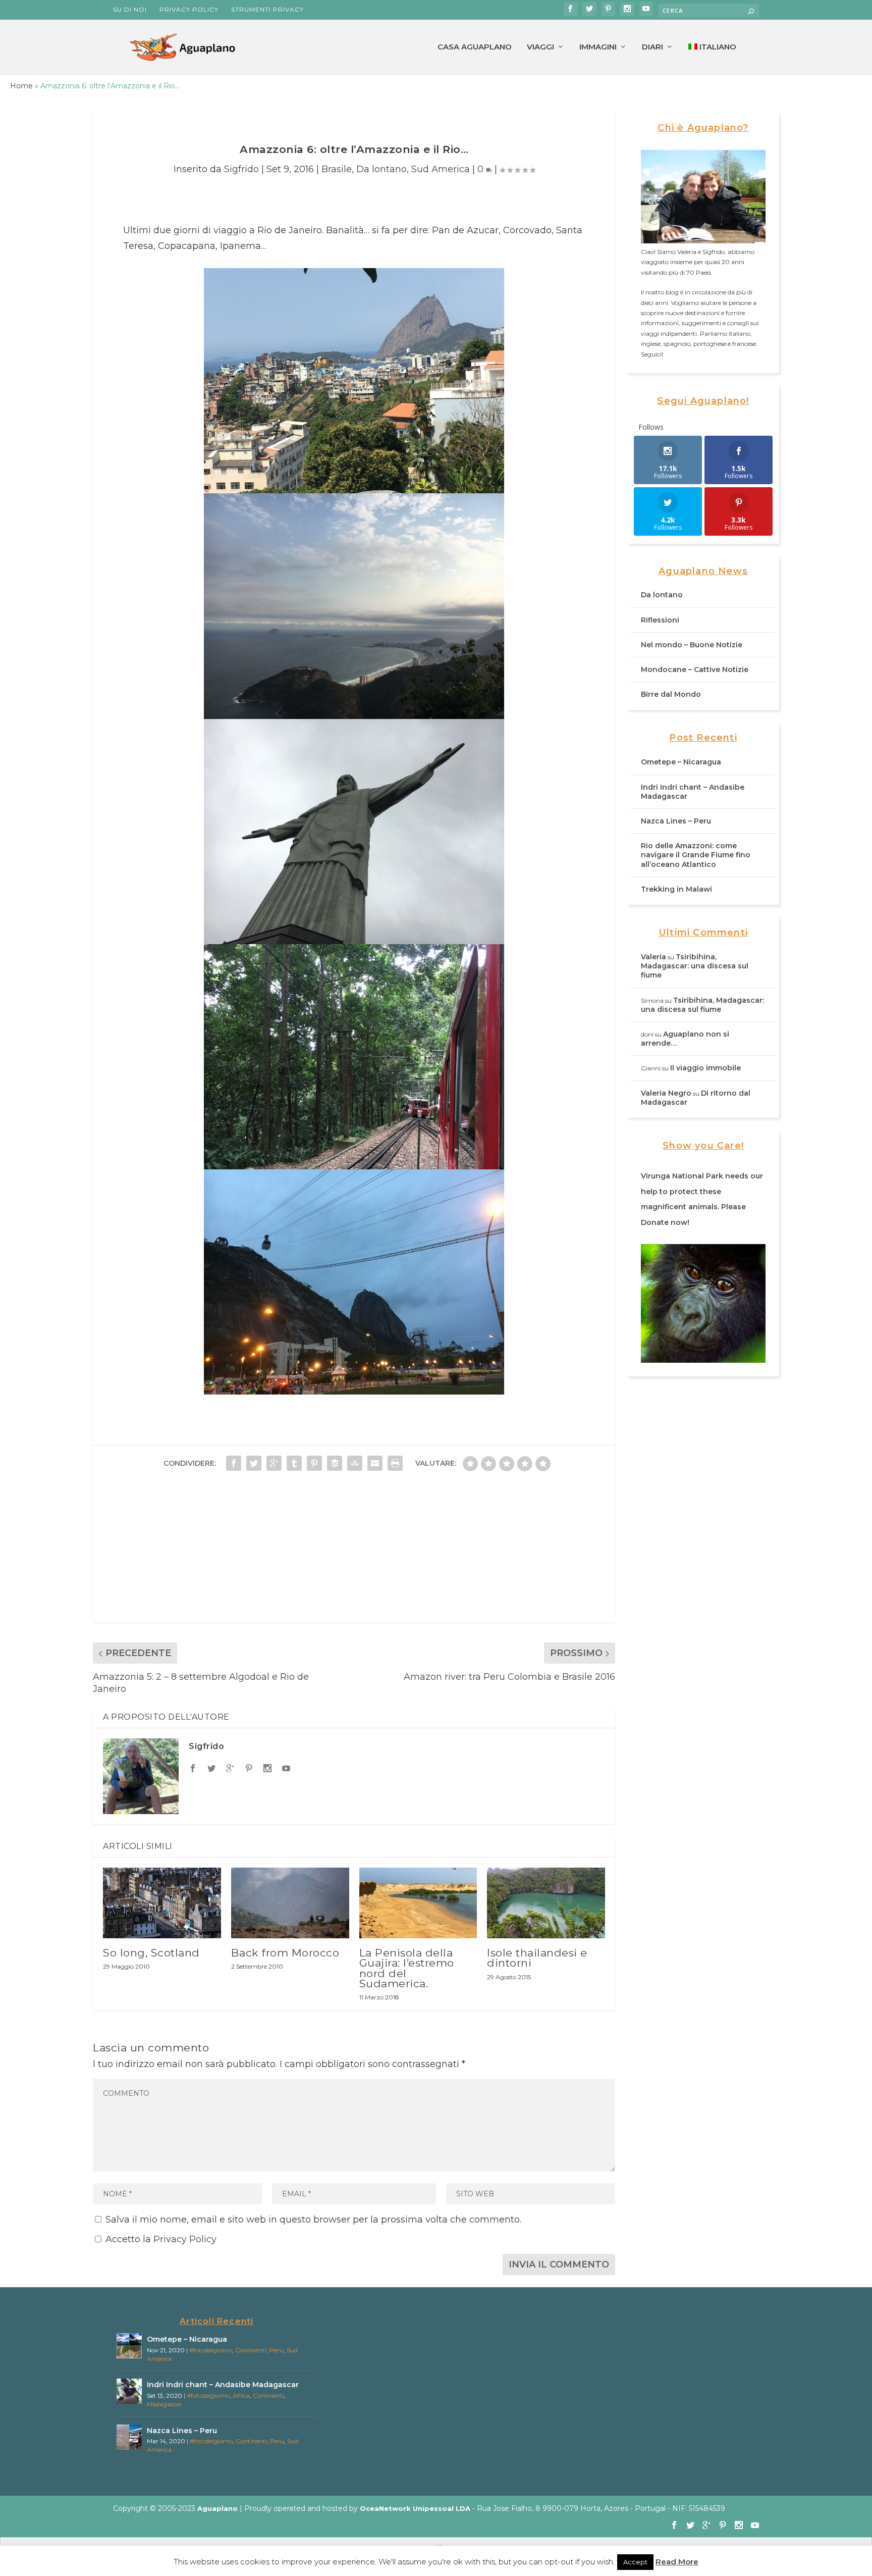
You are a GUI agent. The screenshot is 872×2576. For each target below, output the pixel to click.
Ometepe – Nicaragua (681, 762)
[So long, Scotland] (162, 1903)
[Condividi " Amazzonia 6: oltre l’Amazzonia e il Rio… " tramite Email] (375, 1463)
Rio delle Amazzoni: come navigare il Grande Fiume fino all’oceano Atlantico (696, 855)
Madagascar (165, 2404)
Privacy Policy (189, 9)
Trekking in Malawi (676, 889)
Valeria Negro (666, 1093)
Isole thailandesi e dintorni (537, 1958)
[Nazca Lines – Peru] (129, 2437)
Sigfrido (241, 169)
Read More (677, 2562)
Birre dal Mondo (671, 694)
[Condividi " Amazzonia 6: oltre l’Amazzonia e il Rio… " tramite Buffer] (335, 1463)
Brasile (337, 169)
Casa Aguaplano (475, 47)
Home (21, 86)
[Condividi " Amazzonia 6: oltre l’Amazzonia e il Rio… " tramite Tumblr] (294, 1463)
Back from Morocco (285, 1953)
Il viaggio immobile (705, 1068)
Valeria (653, 957)
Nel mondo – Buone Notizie (692, 645)
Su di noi (130, 9)
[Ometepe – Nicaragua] (129, 2346)
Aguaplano (217, 2508)
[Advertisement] (354, 1552)
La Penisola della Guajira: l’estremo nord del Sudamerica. (407, 1968)
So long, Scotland (151, 1953)
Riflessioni (660, 620)
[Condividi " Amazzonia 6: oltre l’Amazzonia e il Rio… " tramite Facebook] (234, 1463)
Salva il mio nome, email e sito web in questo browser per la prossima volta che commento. (313, 2220)
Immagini (598, 47)
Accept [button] (635, 2562)
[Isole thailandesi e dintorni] (546, 1903)
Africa (241, 2395)
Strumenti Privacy (267, 9)
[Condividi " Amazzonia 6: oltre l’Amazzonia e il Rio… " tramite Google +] (274, 1463)
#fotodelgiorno (211, 2350)
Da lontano (381, 169)
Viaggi (540, 47)
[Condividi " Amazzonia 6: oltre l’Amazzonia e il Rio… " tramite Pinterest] (314, 1463)
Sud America (441, 169)
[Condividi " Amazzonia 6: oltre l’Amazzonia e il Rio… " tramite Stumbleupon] (355, 1463)
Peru (277, 2350)
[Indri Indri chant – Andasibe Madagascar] (129, 2391)
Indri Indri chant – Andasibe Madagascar (223, 2385)
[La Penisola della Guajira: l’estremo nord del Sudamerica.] (418, 1903)
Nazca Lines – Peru (676, 821)
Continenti (251, 2350)
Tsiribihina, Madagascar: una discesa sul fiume (695, 966)
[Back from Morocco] (290, 1903)
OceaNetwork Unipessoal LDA (415, 2508)
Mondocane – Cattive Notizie (695, 669)
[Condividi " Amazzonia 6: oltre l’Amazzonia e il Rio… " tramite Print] (395, 1463)
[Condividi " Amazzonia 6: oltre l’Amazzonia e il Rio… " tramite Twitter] (254, 1463)
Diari (652, 47)
